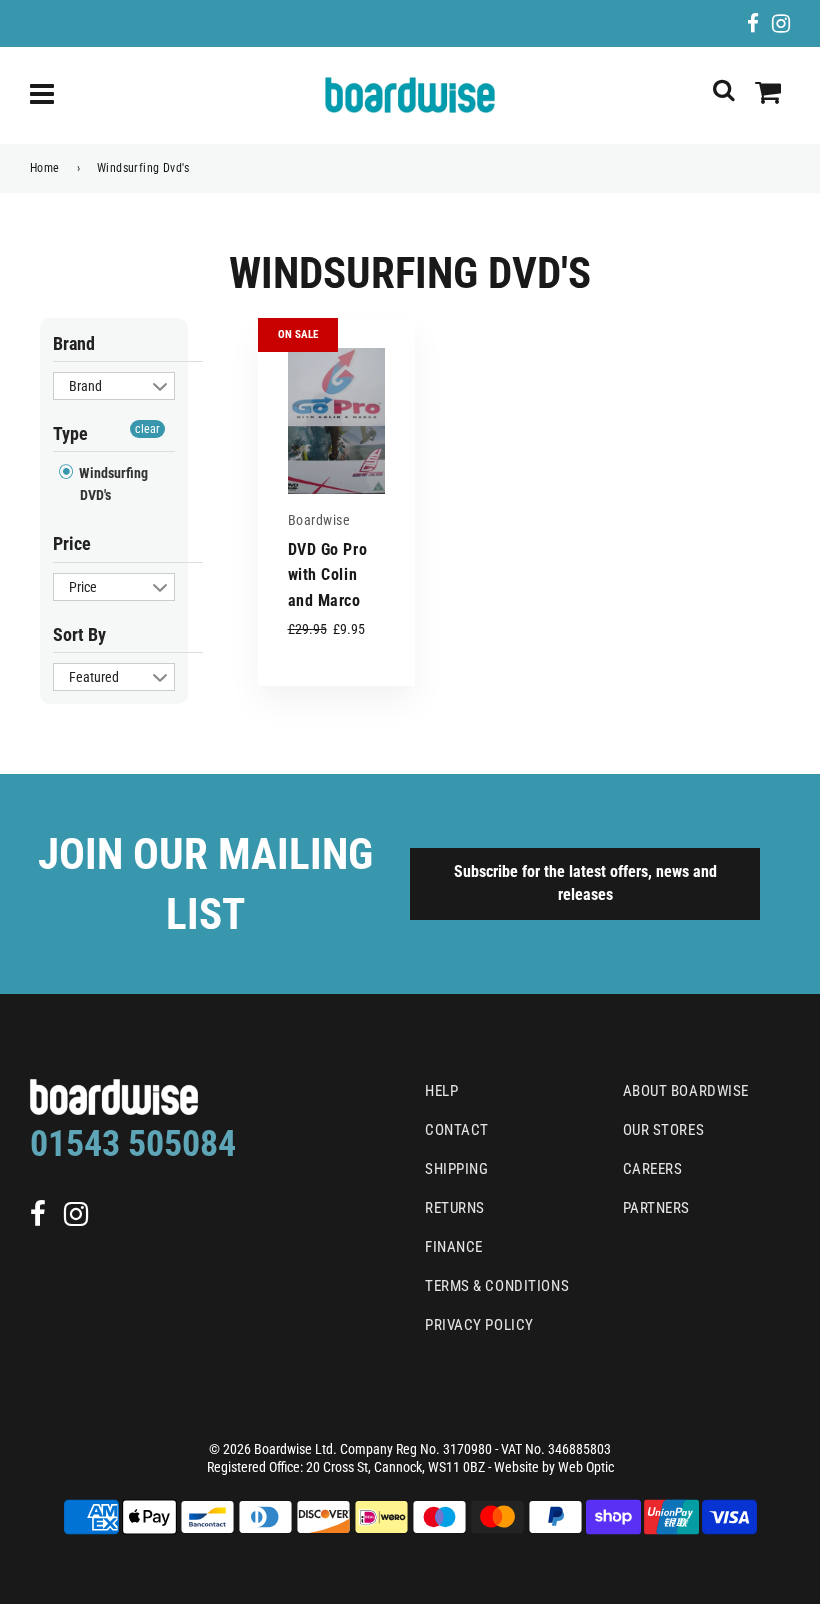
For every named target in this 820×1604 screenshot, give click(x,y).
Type (70, 433)
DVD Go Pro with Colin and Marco (328, 575)
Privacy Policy (479, 1325)
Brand (74, 343)
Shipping (456, 1169)
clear (147, 429)
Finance (454, 1247)
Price (72, 543)
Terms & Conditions (497, 1286)
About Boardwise (686, 1091)
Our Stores (664, 1130)
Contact (457, 1130)
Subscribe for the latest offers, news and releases (585, 883)
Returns (455, 1208)
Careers (653, 1169)
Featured (94, 677)
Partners (656, 1208)
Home (45, 168)
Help (441, 1091)
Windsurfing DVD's (112, 484)
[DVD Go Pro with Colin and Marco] (336, 421)
